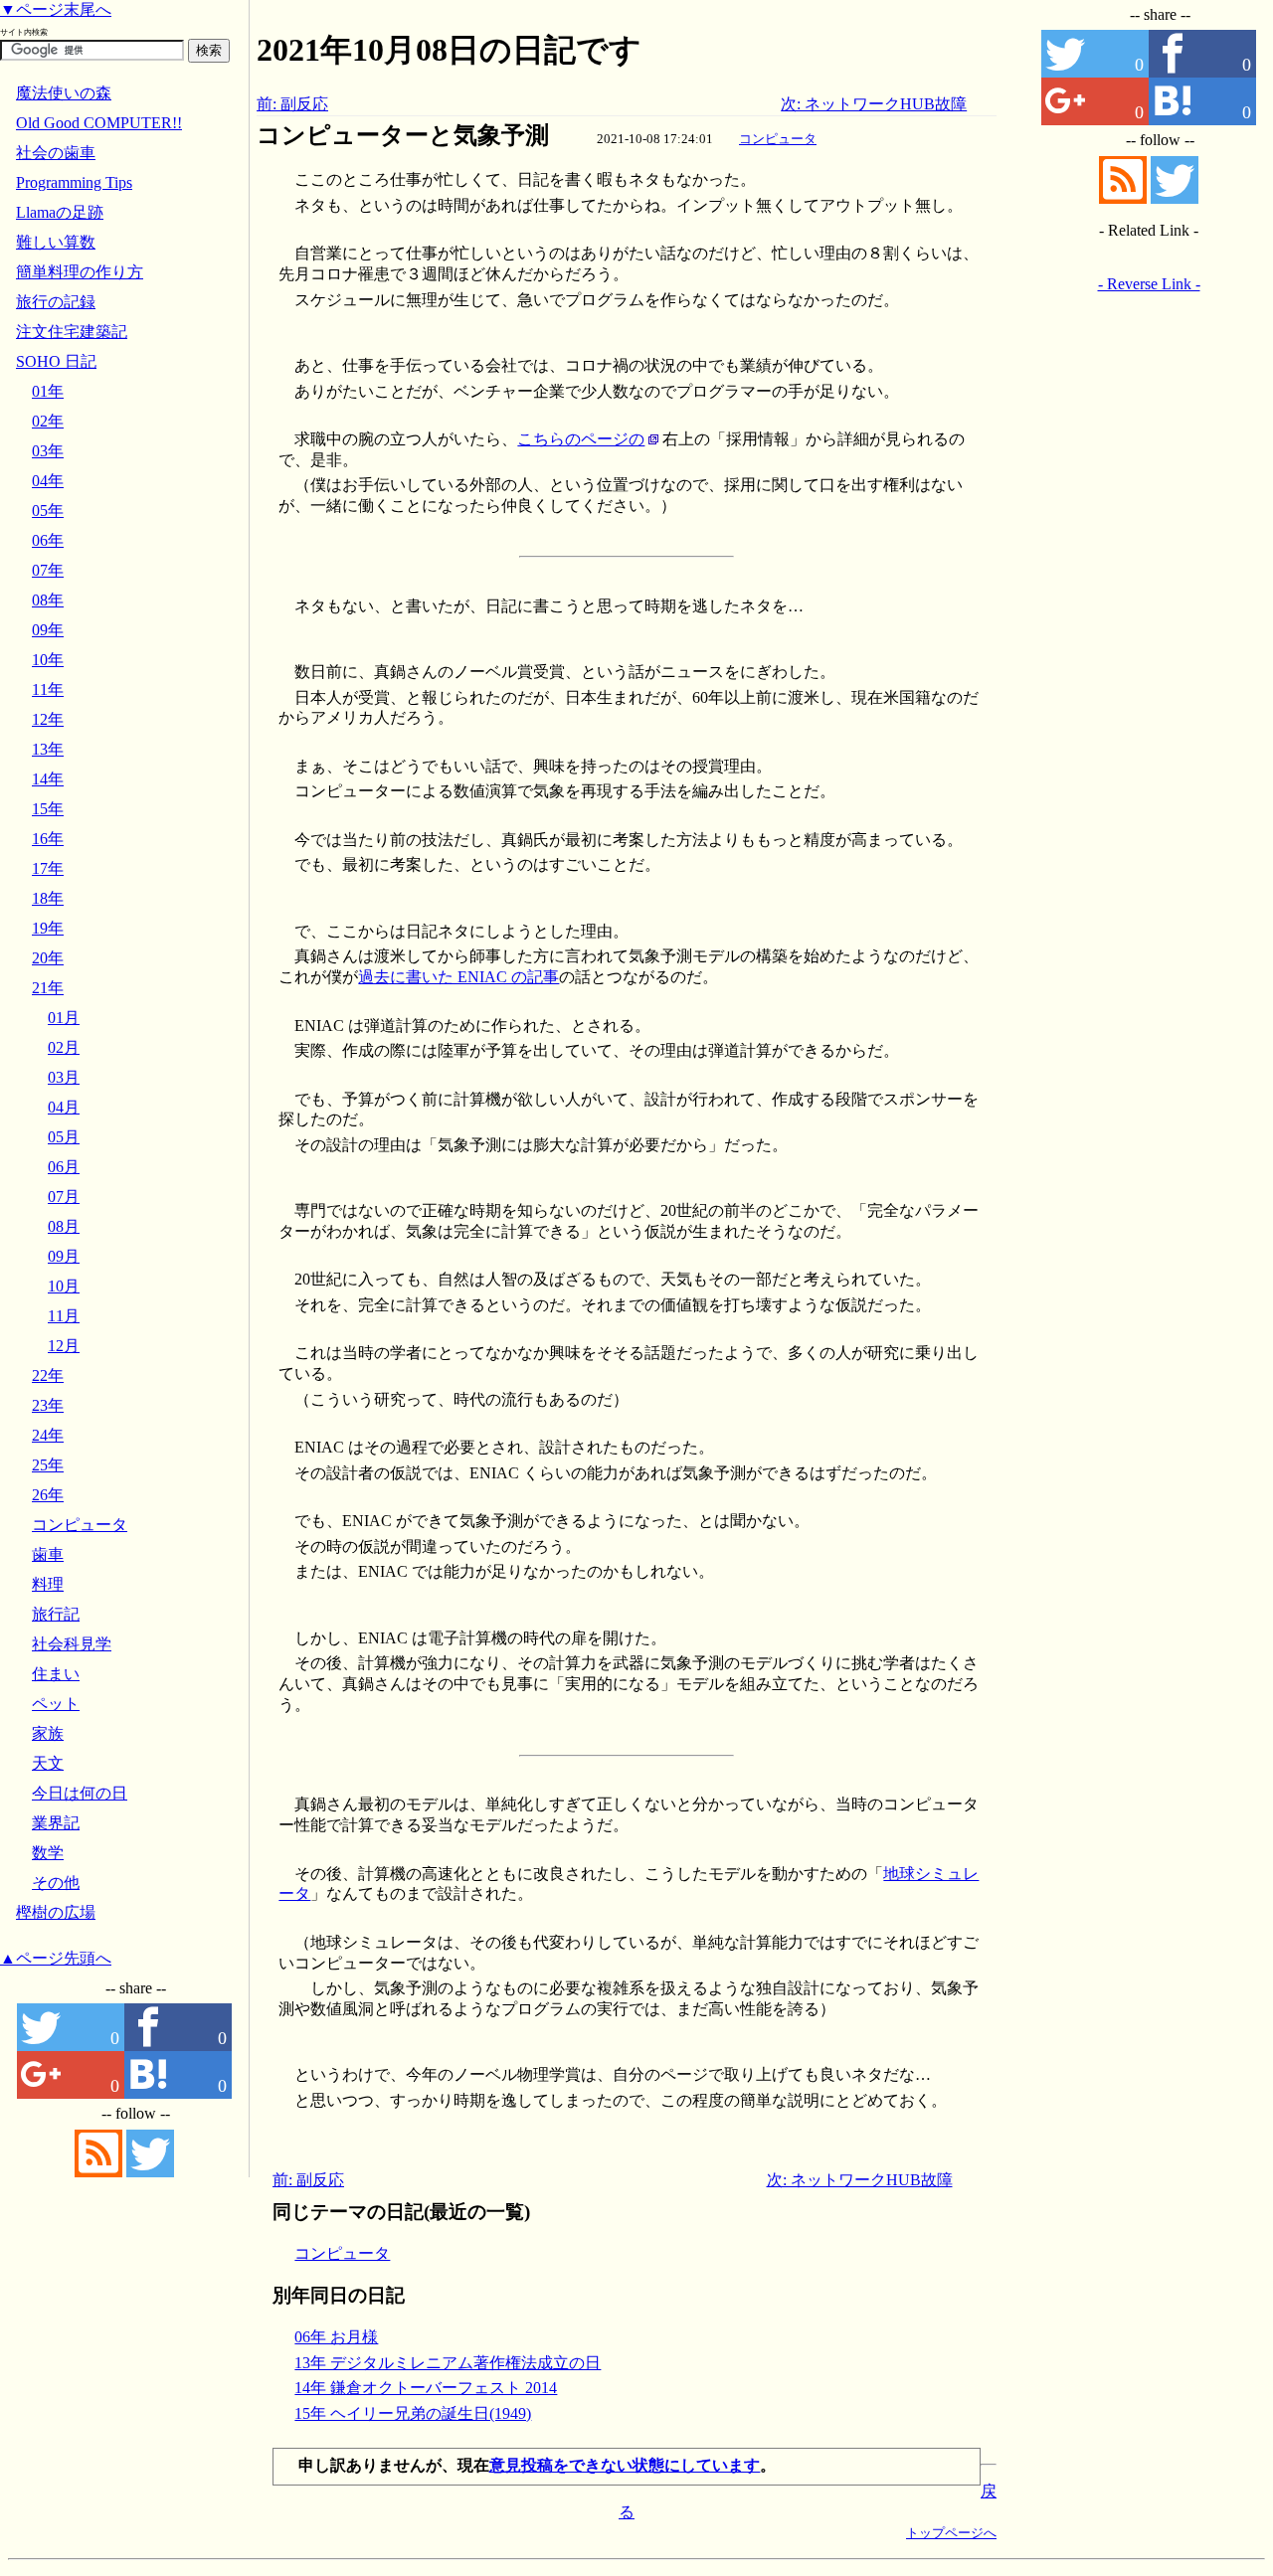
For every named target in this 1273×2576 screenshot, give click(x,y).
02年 (48, 421)
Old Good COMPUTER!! (99, 123)
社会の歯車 (56, 153)
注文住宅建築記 (72, 332)
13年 (48, 749)
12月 (64, 1346)
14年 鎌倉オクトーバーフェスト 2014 (426, 2388)
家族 (48, 1733)
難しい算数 (56, 242)
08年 (48, 600)
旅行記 (56, 1614)
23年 (48, 1405)
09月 (64, 1256)
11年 (48, 689)
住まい (56, 1674)
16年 (48, 839)
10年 (48, 660)
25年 (48, 1465)
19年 (48, 928)
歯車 (48, 1554)
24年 (48, 1435)
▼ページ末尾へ (56, 9)
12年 (48, 719)
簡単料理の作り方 (80, 272)
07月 (64, 1197)
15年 (48, 809)
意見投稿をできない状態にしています (625, 2465)
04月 (64, 1107)
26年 (48, 1495)
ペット (56, 1704)
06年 (48, 540)
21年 (48, 988)
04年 (48, 481)
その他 (56, 1883)
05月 (64, 1137)
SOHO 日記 (56, 361)
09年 (48, 630)
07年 (48, 570)
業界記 (56, 1823)
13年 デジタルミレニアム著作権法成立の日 (448, 2363)
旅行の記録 (56, 302)
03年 (48, 451)
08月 (64, 1226)
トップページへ (951, 2533)
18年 (48, 898)
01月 (64, 1018)
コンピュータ (778, 139)
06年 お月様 (336, 2337)
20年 (48, 958)
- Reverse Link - (1149, 284)
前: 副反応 (292, 104)
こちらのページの (581, 439)
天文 (48, 1763)
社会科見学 (72, 1644)
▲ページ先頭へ (56, 1958)
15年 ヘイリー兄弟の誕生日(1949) (413, 2413)
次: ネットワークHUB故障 (874, 104)
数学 (48, 1853)
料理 (48, 1584)
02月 (64, 1047)
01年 (48, 391)
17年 (48, 868)
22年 (48, 1375)
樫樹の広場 (56, 1912)
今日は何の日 (80, 1793)
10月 (64, 1286)
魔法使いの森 (64, 93)
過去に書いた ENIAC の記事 (458, 977)
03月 (64, 1077)
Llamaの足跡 (60, 212)
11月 (64, 1316)
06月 (64, 1167)
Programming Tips (74, 182)
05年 (48, 511)
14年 (48, 779)
